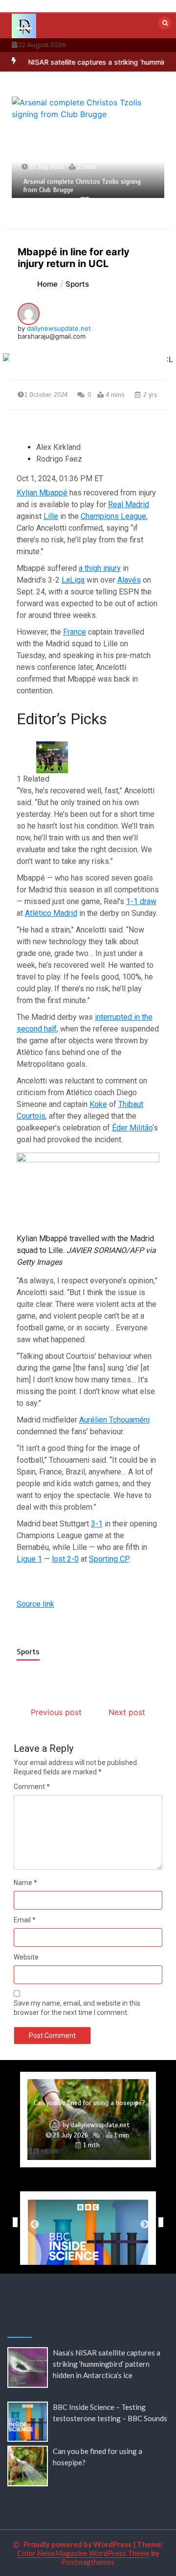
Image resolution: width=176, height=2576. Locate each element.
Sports (28, 1652)
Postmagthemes (88, 2562)
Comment (32, 1787)
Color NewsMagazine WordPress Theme (83, 2553)
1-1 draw (141, 901)
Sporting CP (109, 1559)
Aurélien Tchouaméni (114, 1420)
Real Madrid (129, 504)
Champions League (113, 516)
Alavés (129, 580)
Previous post (56, 1712)
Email (25, 1920)
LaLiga (73, 580)
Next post (127, 1712)
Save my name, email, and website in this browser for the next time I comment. (77, 2008)
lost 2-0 (65, 1559)
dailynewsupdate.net (59, 328)
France (75, 632)
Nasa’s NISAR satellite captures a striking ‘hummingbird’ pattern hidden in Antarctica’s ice (107, 2364)
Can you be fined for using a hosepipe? (89, 2103)
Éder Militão (132, 1128)
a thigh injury (100, 568)
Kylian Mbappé (42, 493)
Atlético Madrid (51, 913)
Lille (51, 516)
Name (25, 1883)
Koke (98, 1104)
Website (26, 1957)
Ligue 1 (29, 1559)
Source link (35, 1604)
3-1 (97, 1524)
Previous (13, 2222)
